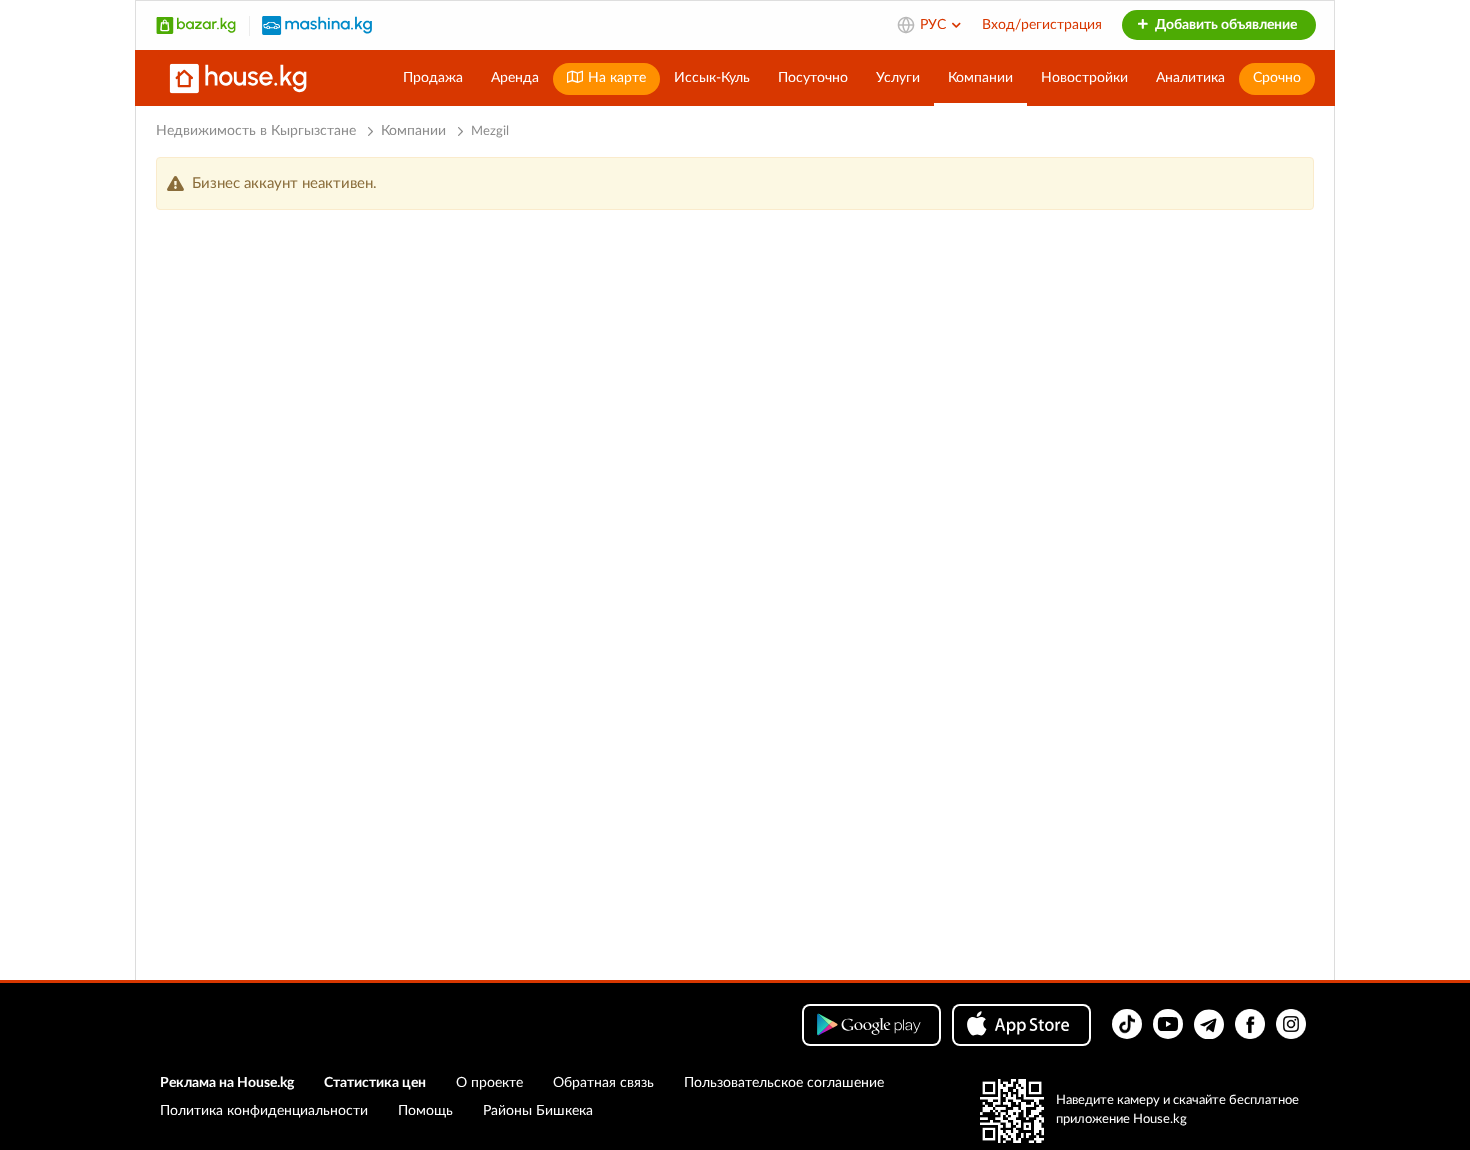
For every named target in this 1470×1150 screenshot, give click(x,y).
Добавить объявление (1224, 25)
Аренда (515, 78)
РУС (935, 25)
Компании (980, 78)
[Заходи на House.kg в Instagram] (1291, 1024)
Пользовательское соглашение (784, 1083)
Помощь (425, 1111)
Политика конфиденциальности (264, 1111)
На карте (615, 78)
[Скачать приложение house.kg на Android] (871, 1025)
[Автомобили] (317, 25)
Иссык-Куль (712, 78)
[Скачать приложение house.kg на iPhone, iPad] (1021, 1025)
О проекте (489, 1083)
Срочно (1277, 78)
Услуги (898, 78)
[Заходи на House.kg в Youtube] (1168, 1024)
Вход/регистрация (1042, 25)
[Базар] (196, 25)
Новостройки (1084, 78)
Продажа (433, 78)
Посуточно (813, 78)
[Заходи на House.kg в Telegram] (1209, 1024)
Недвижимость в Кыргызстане (256, 131)
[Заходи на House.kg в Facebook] (1250, 1024)
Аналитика (1190, 78)
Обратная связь (603, 1083)
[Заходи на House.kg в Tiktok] (1127, 1024)
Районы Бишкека (538, 1111)
